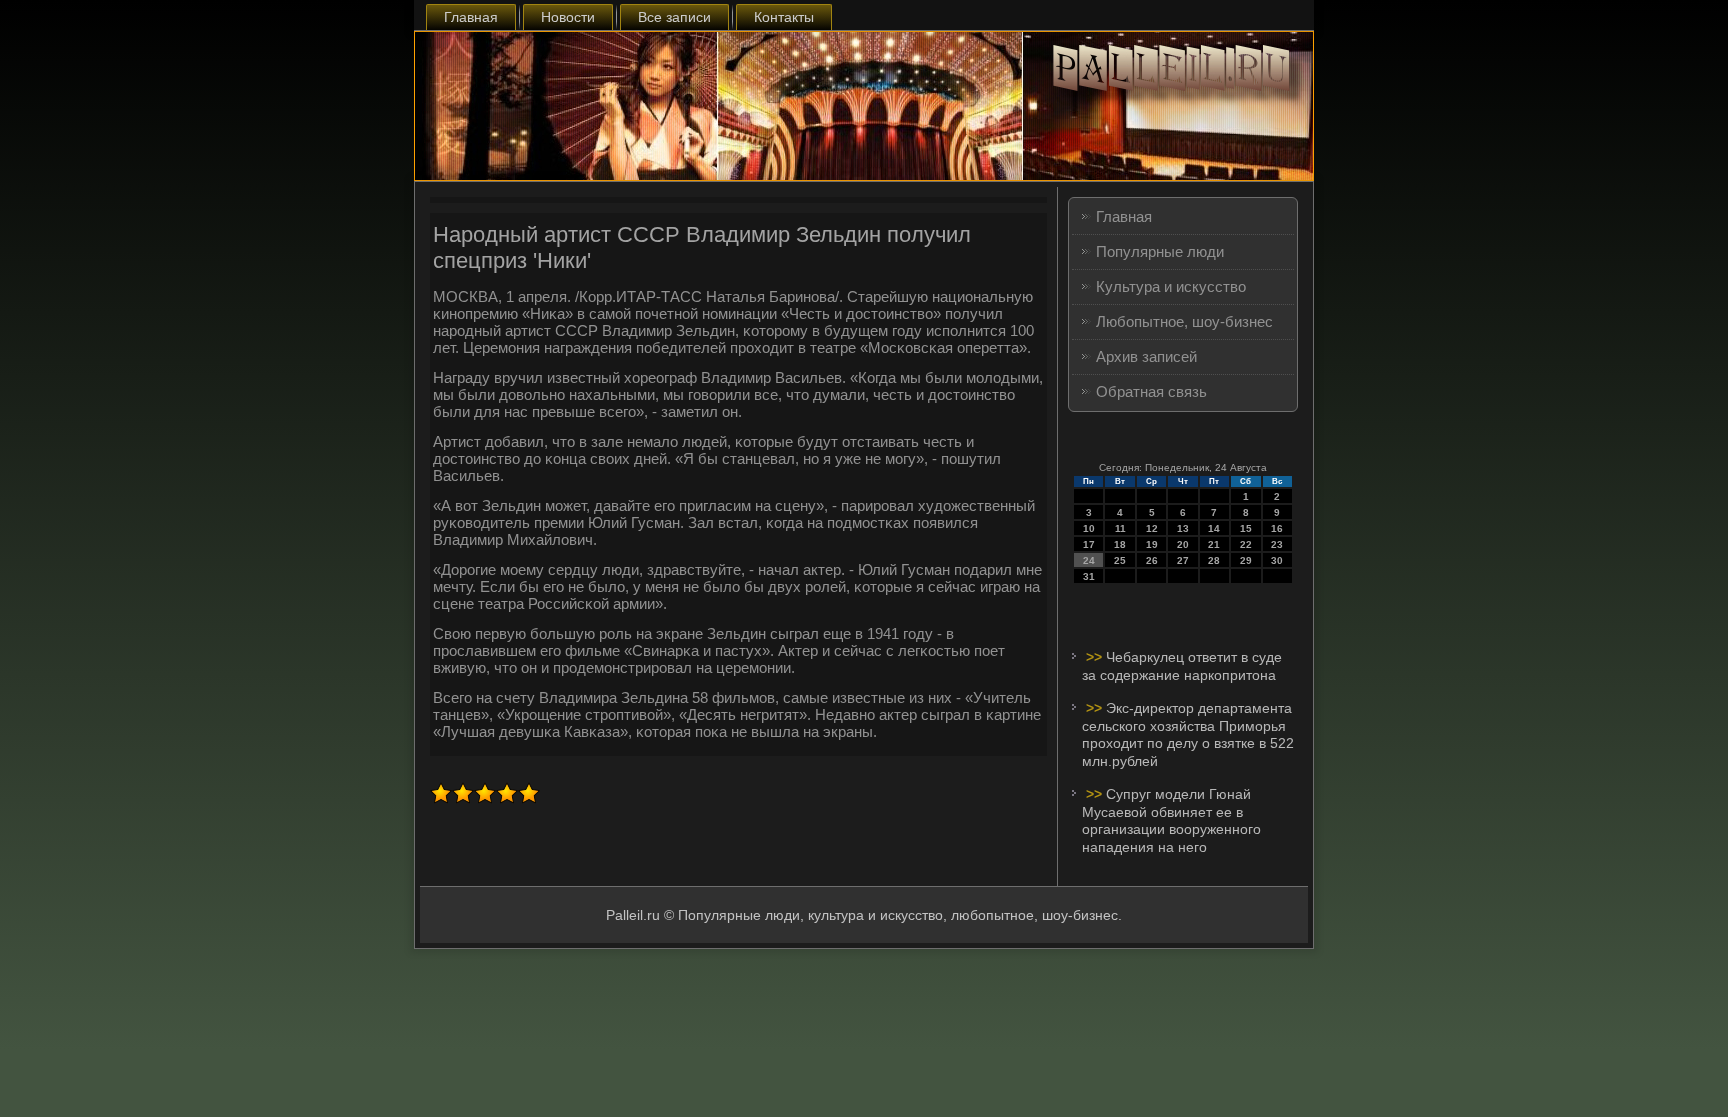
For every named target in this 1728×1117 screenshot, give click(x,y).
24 (1089, 560)
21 (1214, 544)
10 (1089, 528)
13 (1183, 528)
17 (1089, 544)
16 (1277, 528)
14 (1214, 528)
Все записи (674, 17)
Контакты (784, 17)
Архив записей (1146, 356)
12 (1152, 528)
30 (1277, 560)
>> (1096, 657)
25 (1120, 560)
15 (1246, 528)
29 (1246, 560)
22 (1246, 544)
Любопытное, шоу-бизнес (1184, 321)
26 (1152, 560)
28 (1214, 560)
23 (1277, 544)
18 (1120, 544)
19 (1152, 544)
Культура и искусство (1171, 286)
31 (1089, 576)
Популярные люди (1160, 251)
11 (1120, 528)
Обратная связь (1151, 391)
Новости (568, 17)
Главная (471, 17)
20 (1183, 544)
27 (1183, 560)
